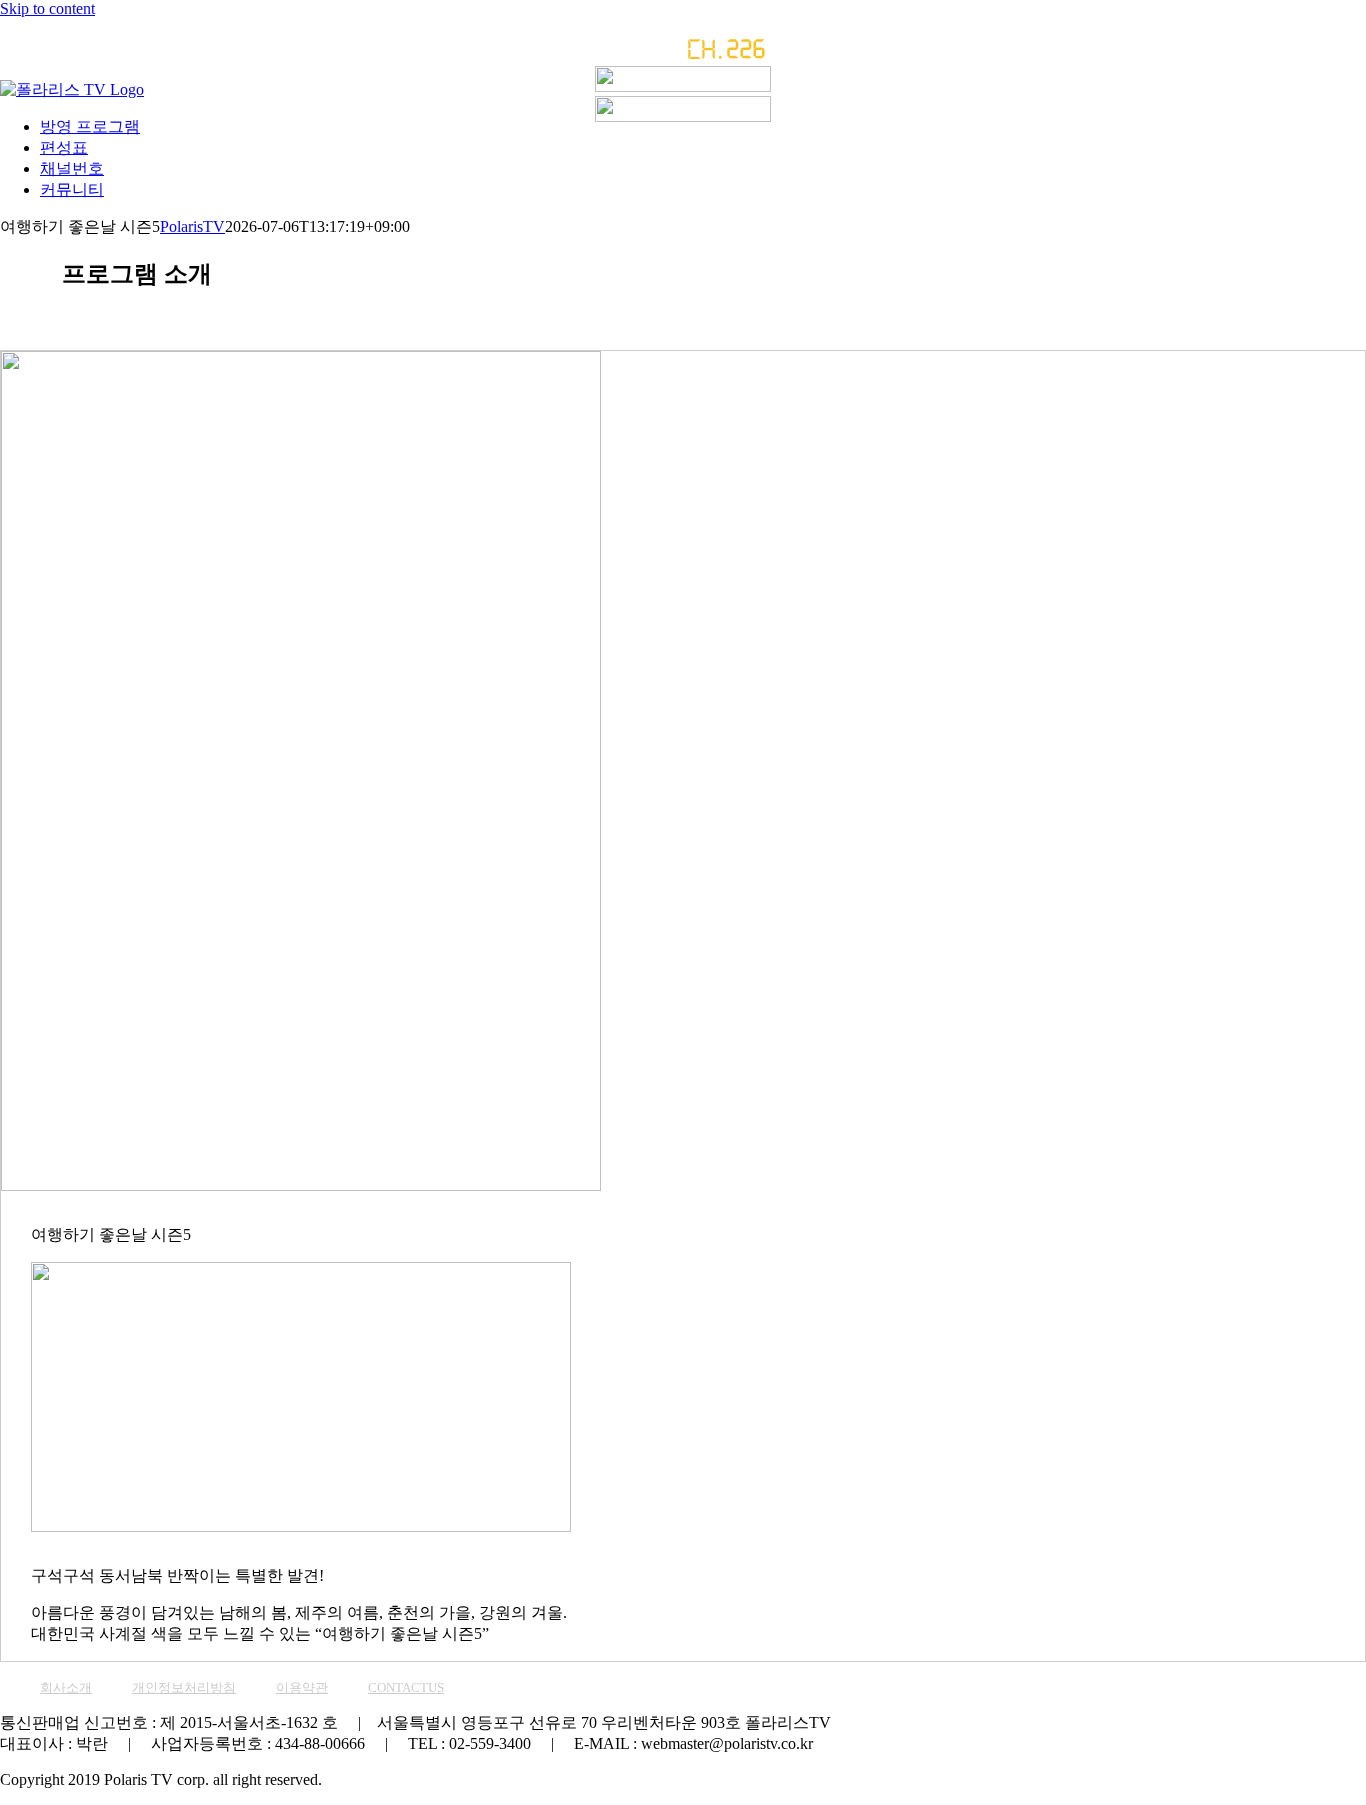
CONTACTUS (406, 1687)
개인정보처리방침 (184, 1687)
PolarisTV (192, 226)
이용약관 (302, 1687)
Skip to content (47, 8)
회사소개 (66, 1687)
